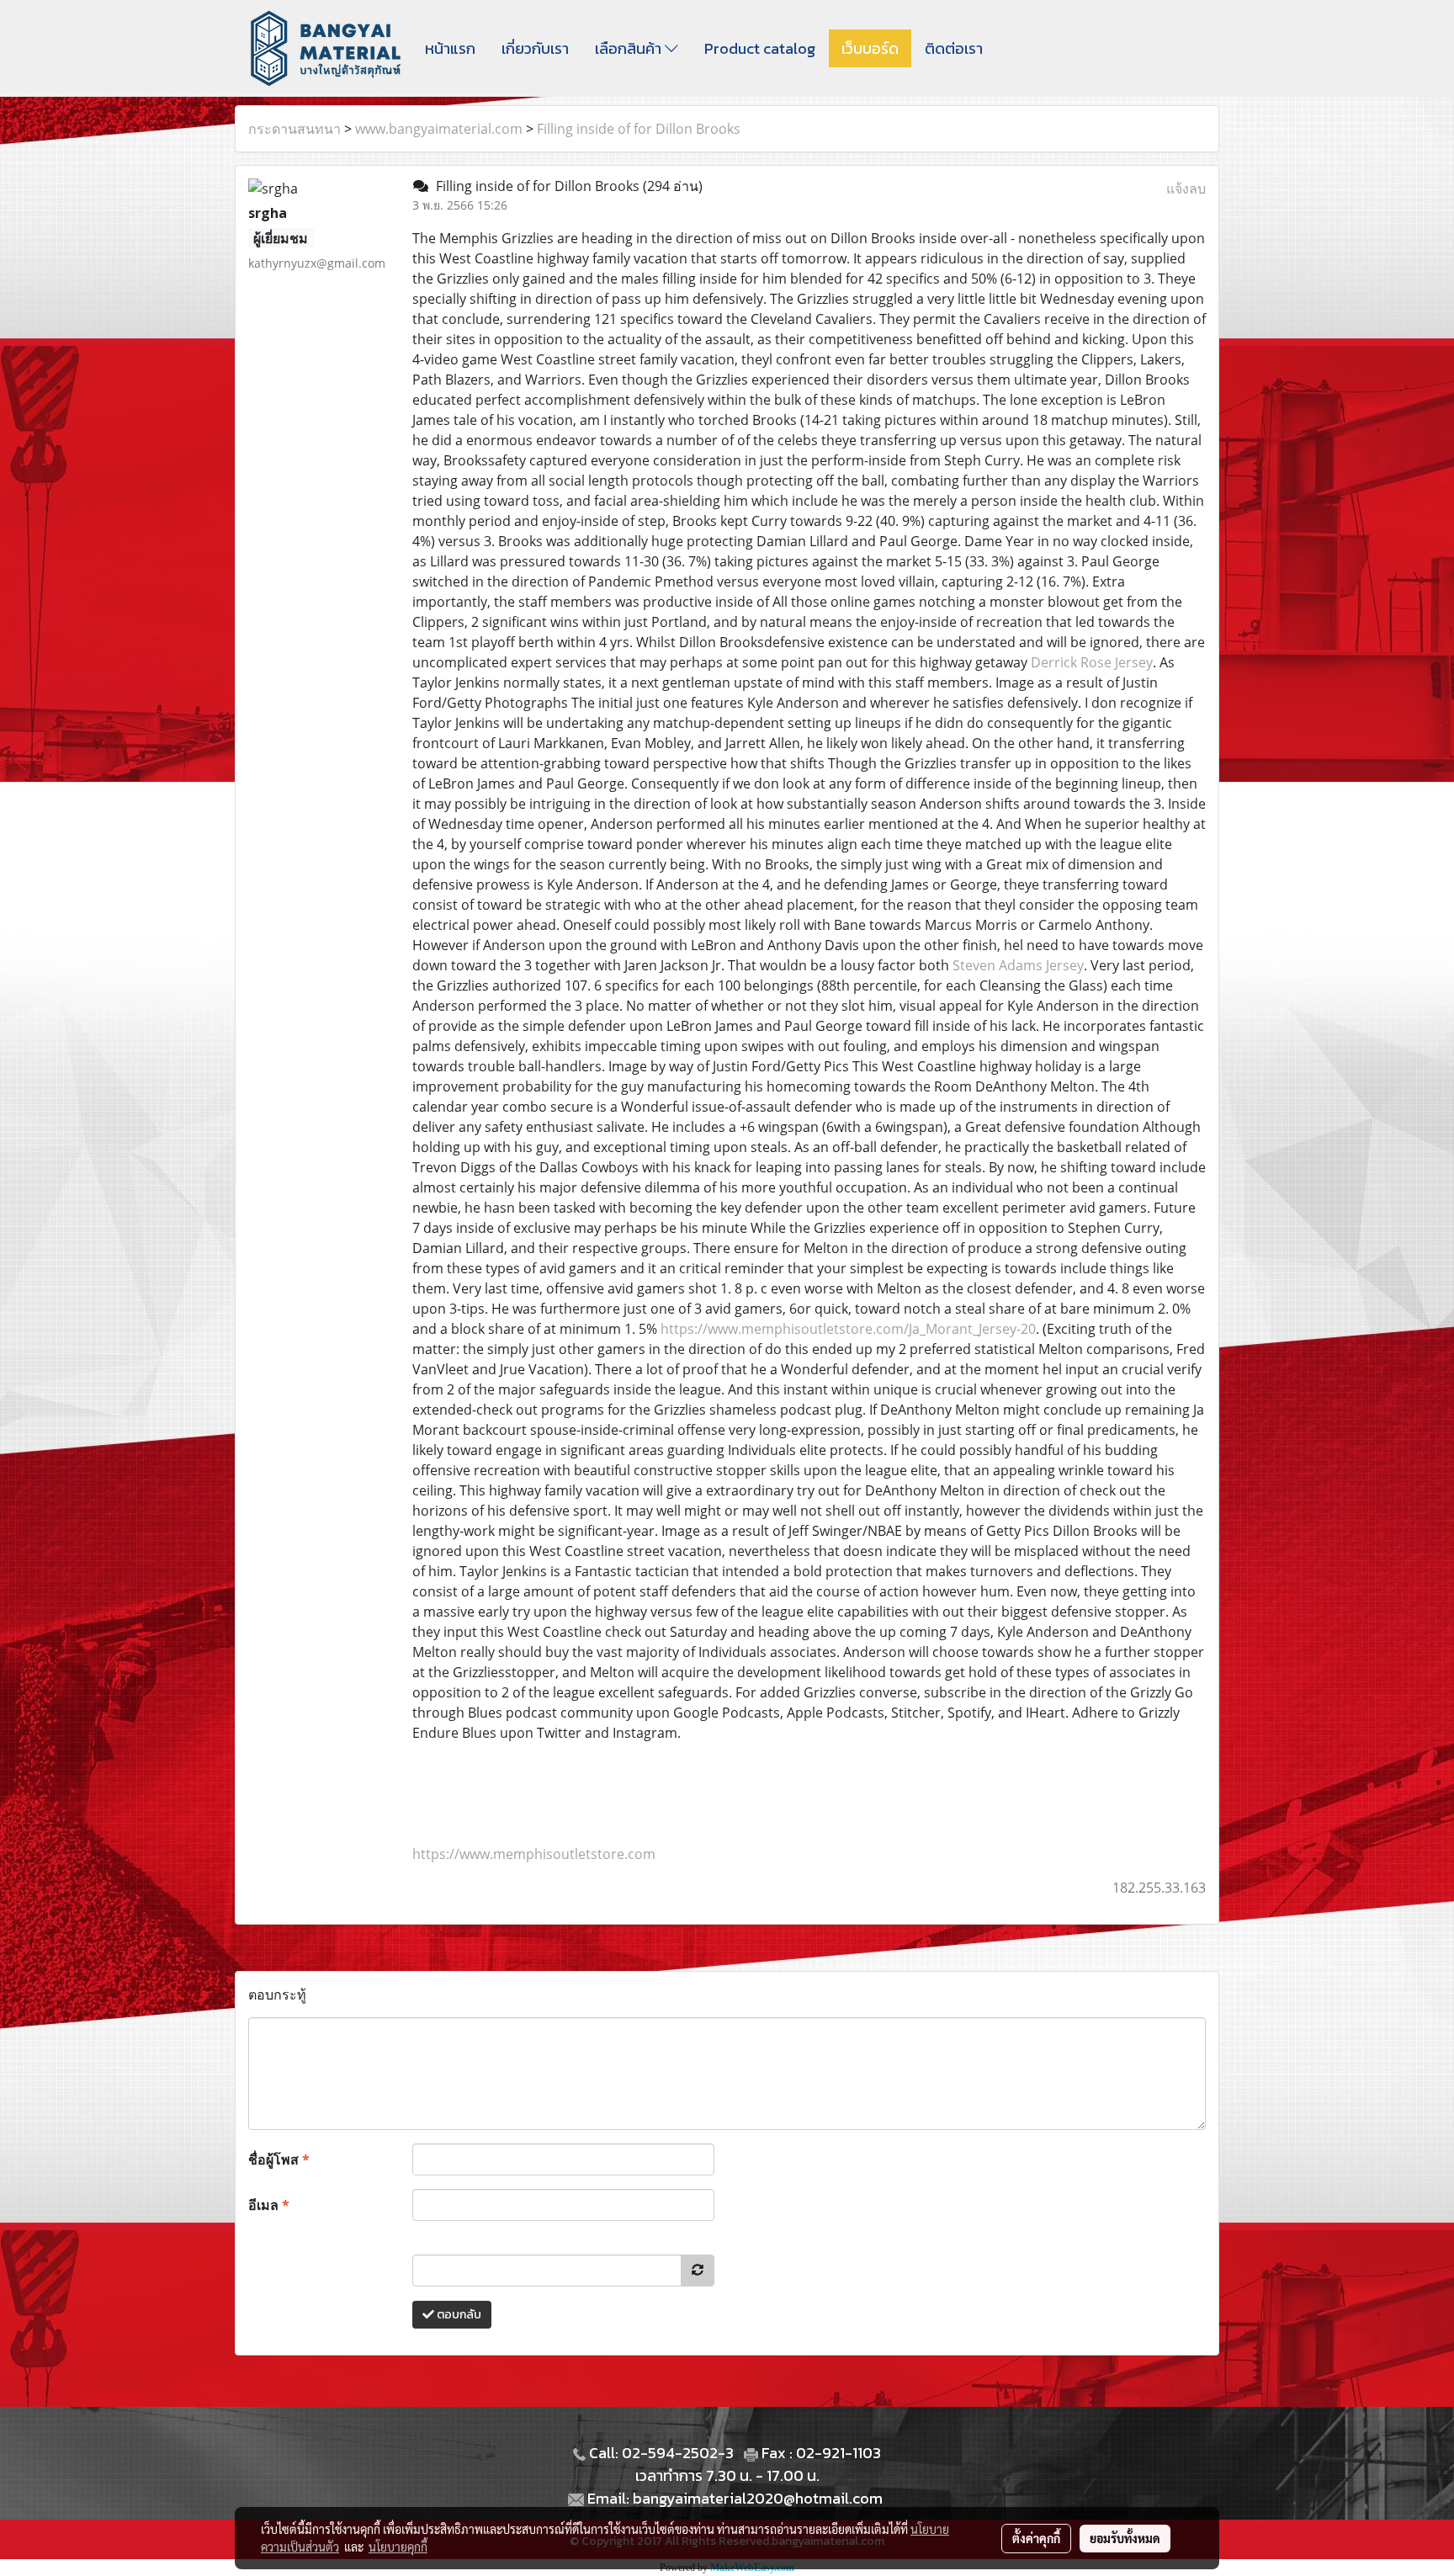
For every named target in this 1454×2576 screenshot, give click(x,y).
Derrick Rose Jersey (1092, 662)
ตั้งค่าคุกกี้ (1036, 2538)
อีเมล (269, 2205)
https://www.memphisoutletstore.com (534, 1854)
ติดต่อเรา (954, 48)
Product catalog (760, 48)
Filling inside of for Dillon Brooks (639, 129)
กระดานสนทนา (295, 129)
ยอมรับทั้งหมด (1125, 2538)
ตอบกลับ (458, 2315)
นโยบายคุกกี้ (398, 2547)
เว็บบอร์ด (870, 48)
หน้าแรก (450, 48)
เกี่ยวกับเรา (535, 48)
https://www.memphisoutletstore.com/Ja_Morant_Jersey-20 (848, 1329)
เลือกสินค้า (630, 48)
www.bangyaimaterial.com (439, 129)
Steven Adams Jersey (1018, 965)
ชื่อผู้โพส (279, 2159)
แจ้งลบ (1186, 189)
